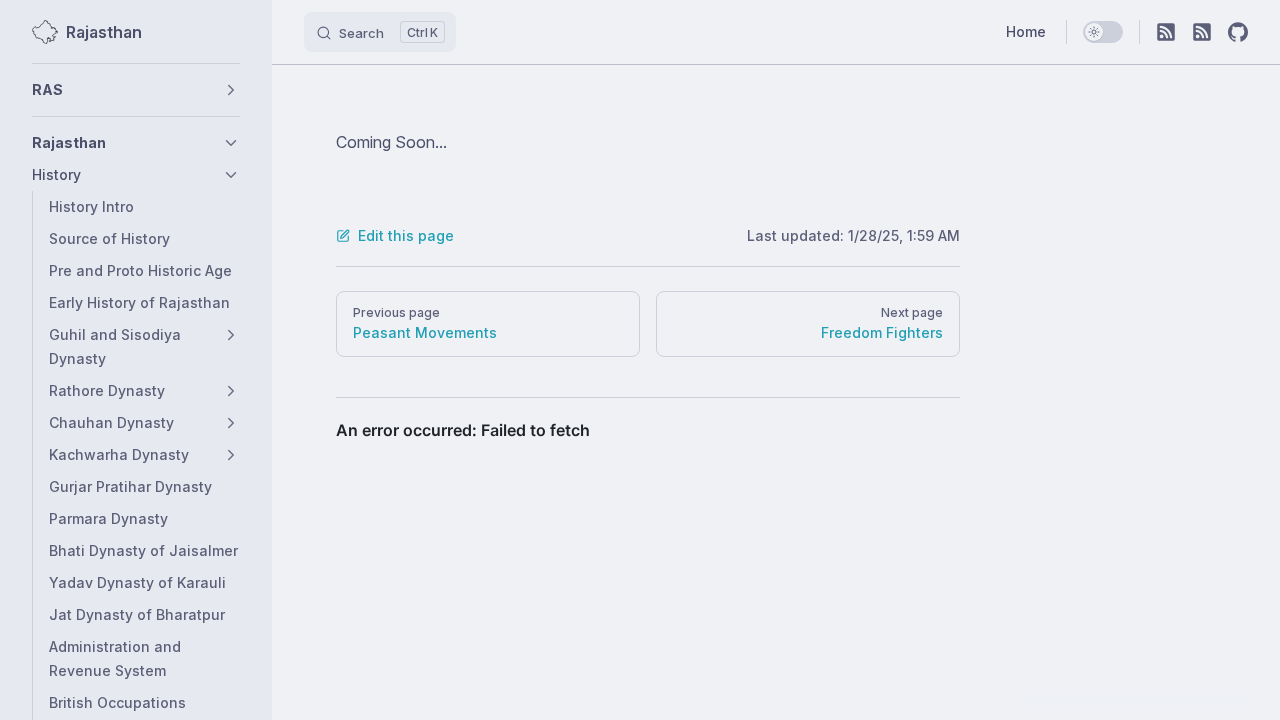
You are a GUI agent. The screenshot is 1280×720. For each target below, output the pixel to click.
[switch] (1103, 32)
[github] (1238, 32)
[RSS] (1166, 32)
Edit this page (406, 235)
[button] (136, 90)
